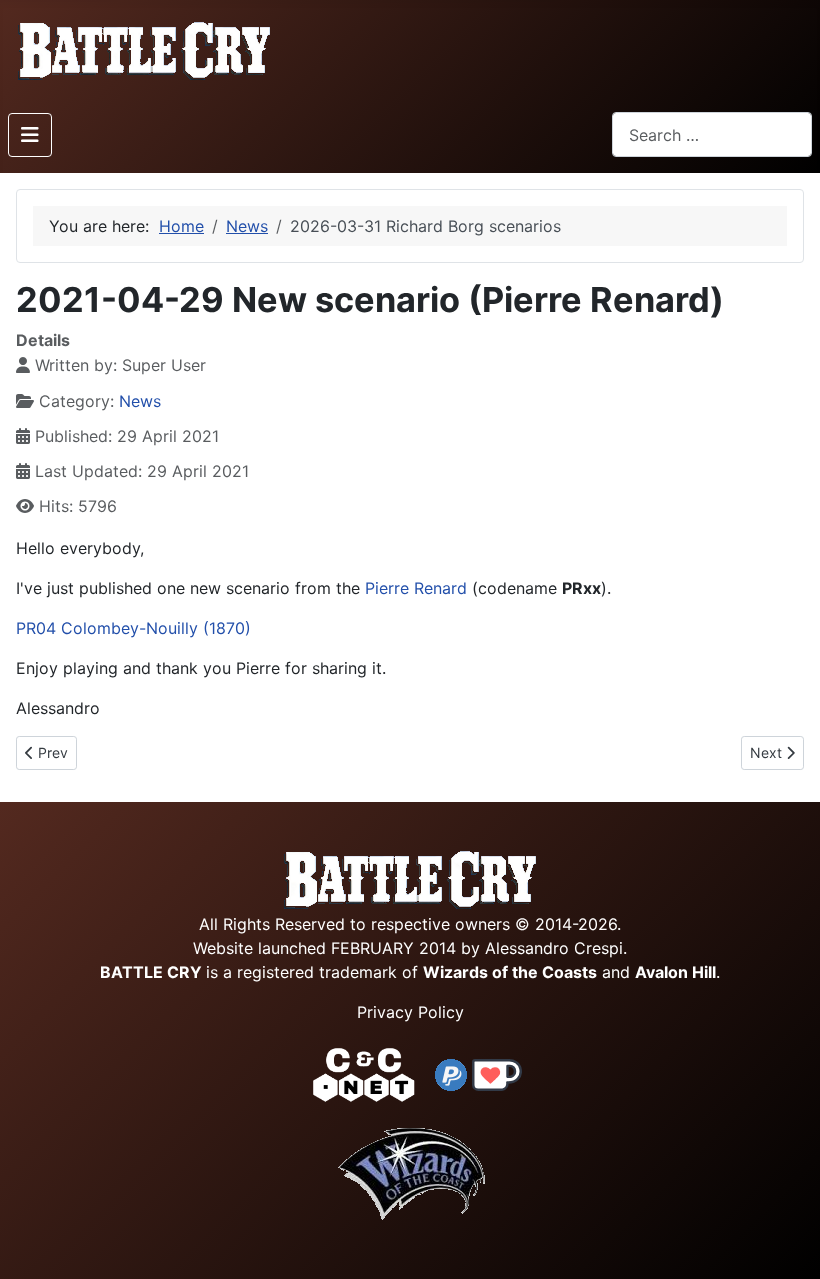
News (140, 401)
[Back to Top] (787, 1240)
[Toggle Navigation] (30, 135)
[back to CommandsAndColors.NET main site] (364, 1073)
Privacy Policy (410, 1012)
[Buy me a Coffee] (497, 1073)
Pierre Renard (416, 588)
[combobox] (712, 134)
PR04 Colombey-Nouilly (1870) (133, 628)
